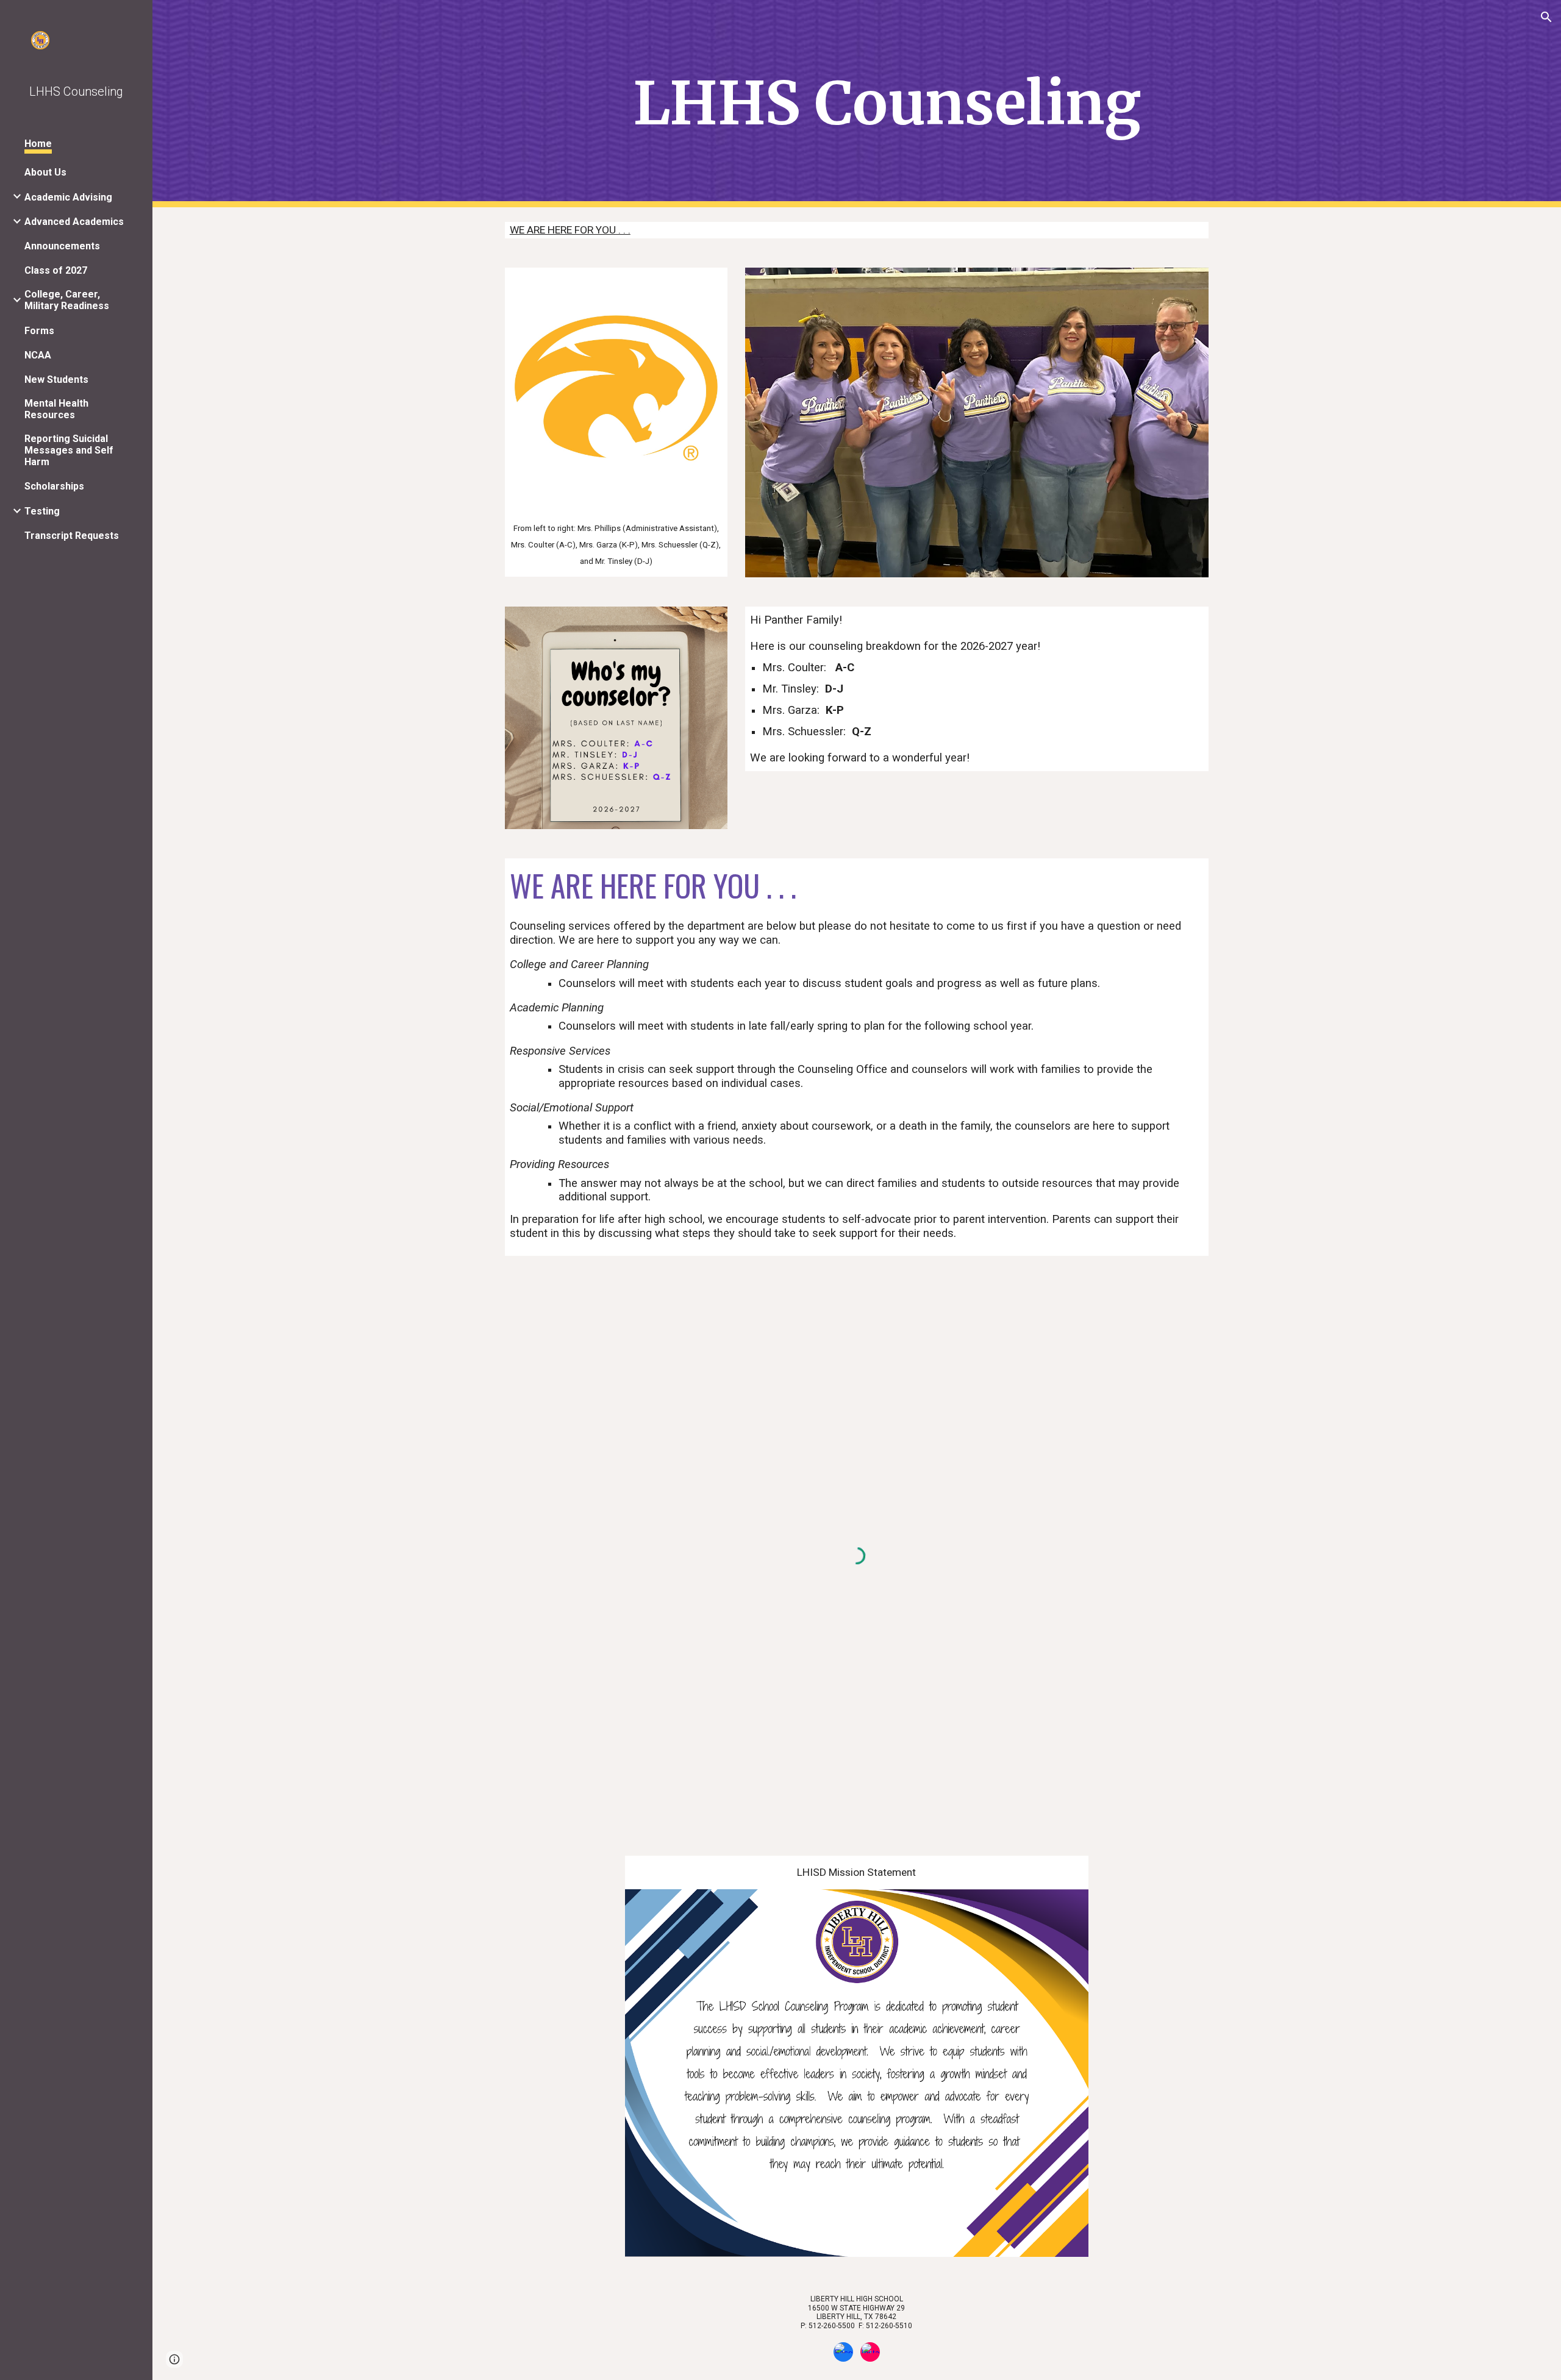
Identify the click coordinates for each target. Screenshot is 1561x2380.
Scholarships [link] (54, 486)
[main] (887, 104)
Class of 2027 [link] (56, 270)
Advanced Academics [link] (74, 222)
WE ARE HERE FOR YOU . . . (570, 230)
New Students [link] (56, 379)
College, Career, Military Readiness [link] (67, 300)
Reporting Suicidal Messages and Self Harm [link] (69, 450)
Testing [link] (42, 511)
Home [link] (38, 144)
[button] (1546, 17)
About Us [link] (45, 172)
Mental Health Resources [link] (56, 409)
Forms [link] (39, 331)
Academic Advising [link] (68, 197)
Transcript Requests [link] (72, 536)
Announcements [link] (62, 246)
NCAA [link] (38, 355)
